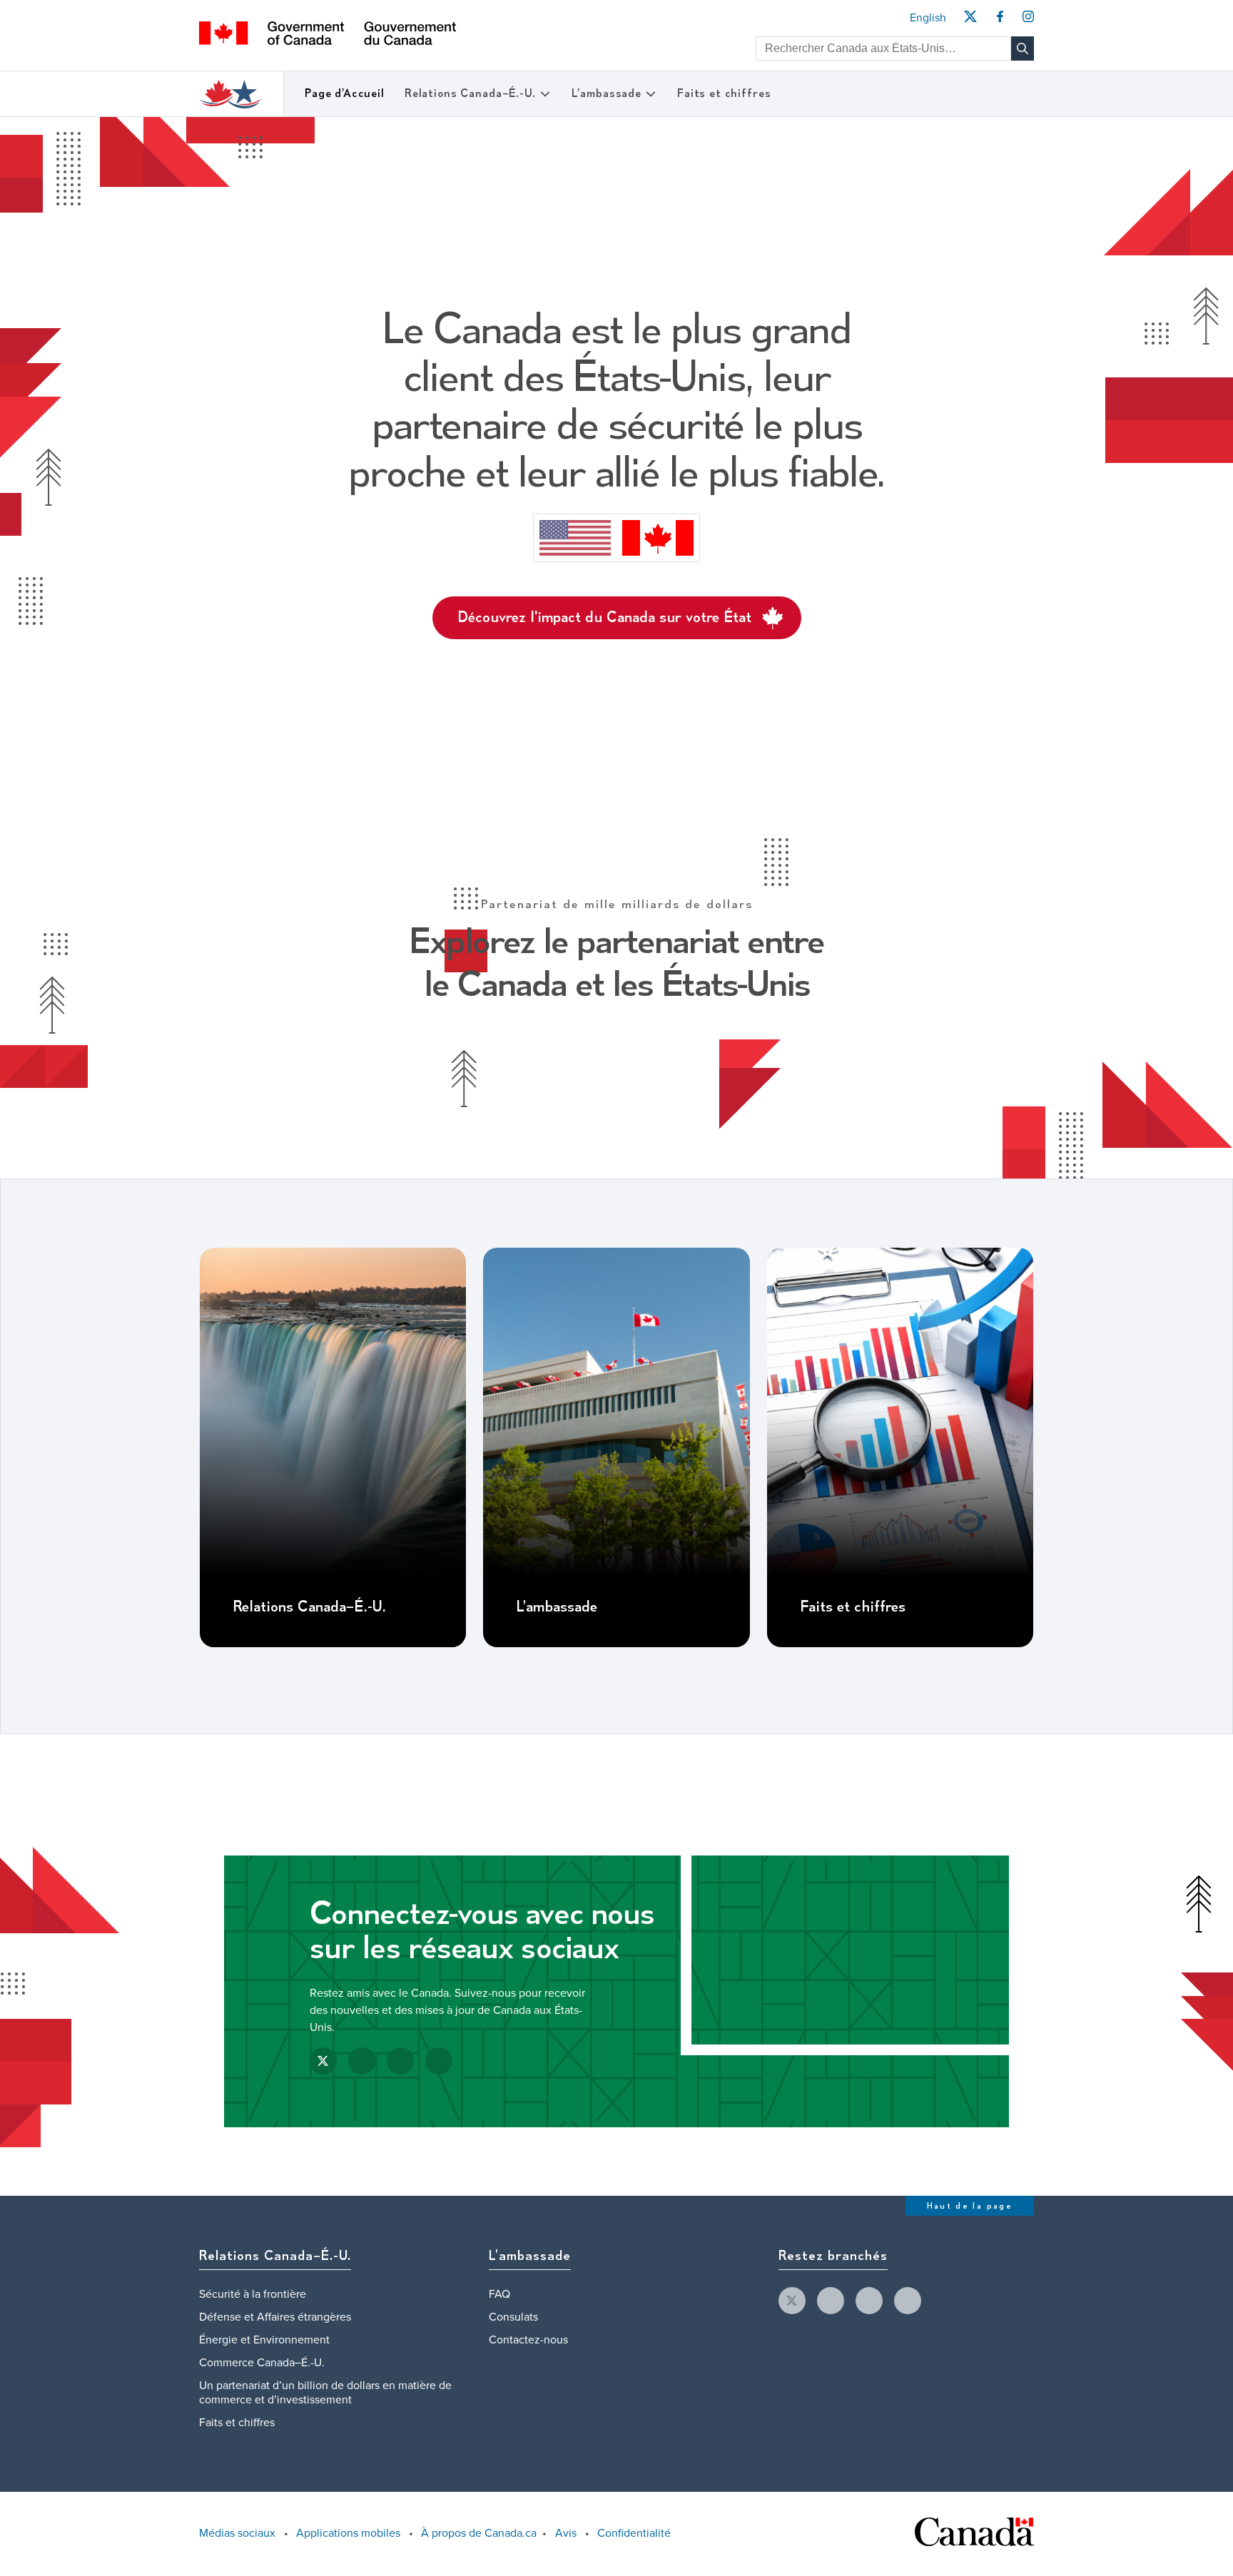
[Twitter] (970, 21)
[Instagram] (1028, 21)
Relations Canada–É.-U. (470, 94)
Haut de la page (970, 2206)
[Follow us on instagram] (869, 2301)
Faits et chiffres (724, 94)
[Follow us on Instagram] (400, 2061)
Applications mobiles (348, 2533)
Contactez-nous (528, 2340)
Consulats (513, 2317)
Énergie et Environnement (264, 2340)
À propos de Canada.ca (479, 2533)
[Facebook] (1000, 21)
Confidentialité (634, 2533)
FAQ (499, 2294)
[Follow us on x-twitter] (792, 2301)
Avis (566, 2533)
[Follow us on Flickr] (439, 2061)
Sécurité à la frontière (253, 2294)
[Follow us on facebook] (831, 2301)
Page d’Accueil (345, 94)
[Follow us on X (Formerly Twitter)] (323, 2061)
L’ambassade (607, 94)
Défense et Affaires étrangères (275, 2317)
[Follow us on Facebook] (362, 2061)
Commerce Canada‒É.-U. (262, 2363)
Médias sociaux (237, 2533)
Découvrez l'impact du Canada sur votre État (604, 618)
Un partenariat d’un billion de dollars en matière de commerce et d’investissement (325, 2393)
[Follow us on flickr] (908, 2301)
